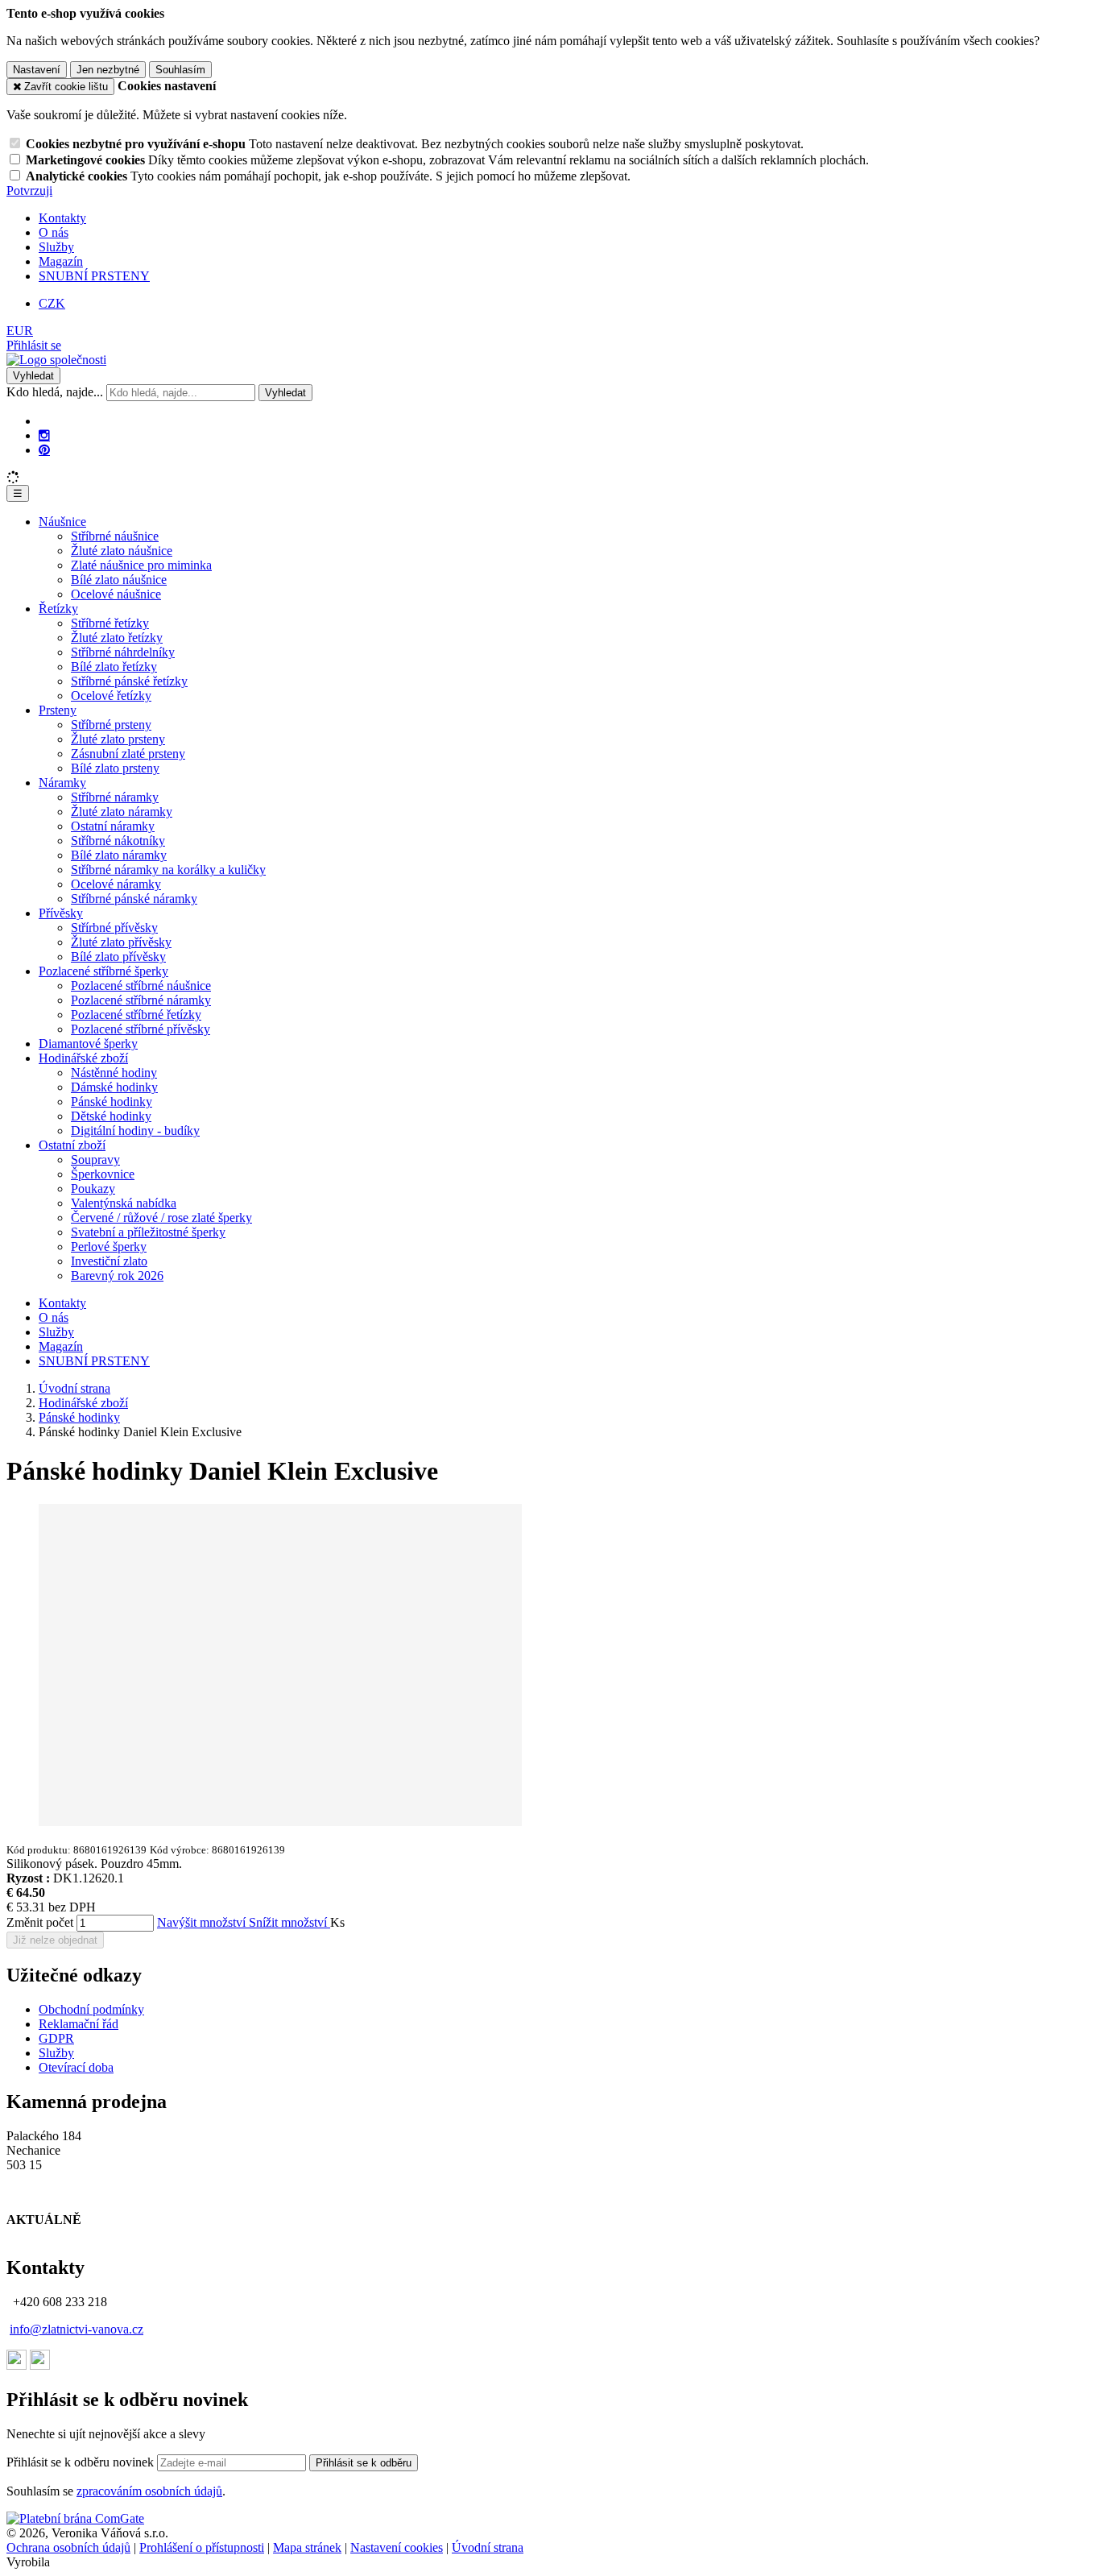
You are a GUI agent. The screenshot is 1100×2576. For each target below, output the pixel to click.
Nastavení (37, 70)
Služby (56, 247)
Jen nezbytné (108, 70)
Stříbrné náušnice (115, 536)
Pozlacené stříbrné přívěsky (141, 1029)
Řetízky (58, 609)
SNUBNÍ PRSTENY (94, 276)
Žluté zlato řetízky (117, 638)
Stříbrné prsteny (111, 725)
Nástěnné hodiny (114, 1073)
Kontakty (62, 218)
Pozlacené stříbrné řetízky (136, 1015)
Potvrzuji (29, 191)
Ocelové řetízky (111, 696)
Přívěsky (61, 913)
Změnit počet (40, 1922)
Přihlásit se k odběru (364, 2463)
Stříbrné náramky (115, 797)
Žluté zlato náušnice (122, 551)
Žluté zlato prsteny (118, 739)
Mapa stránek (307, 2547)
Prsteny (58, 710)
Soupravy (95, 1160)
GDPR (56, 2038)
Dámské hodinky (114, 1087)
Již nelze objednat (55, 1940)
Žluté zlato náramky (122, 812)
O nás (54, 232)
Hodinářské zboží (83, 1058)
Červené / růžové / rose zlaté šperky (161, 1218)
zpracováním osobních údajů (149, 2491)
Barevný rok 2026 (117, 1276)
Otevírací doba (76, 2067)
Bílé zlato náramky (119, 855)
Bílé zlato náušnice (119, 580)
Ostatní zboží (72, 1145)
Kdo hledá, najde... (55, 392)
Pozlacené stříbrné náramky (141, 1000)
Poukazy (93, 1189)
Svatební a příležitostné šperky (148, 1232)
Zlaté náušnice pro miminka (141, 565)
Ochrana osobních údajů (68, 2547)
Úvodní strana (488, 2547)
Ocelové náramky (116, 884)
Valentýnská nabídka (124, 1203)
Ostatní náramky (113, 826)
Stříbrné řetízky (110, 623)
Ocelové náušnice (116, 594)
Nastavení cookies (397, 2547)
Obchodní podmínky (91, 2009)
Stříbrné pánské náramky (134, 899)
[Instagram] (44, 436)
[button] (20, 331)
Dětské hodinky (111, 1116)
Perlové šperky (109, 1247)
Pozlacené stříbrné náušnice (141, 986)
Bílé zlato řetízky (114, 667)
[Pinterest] (44, 450)
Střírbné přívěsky (114, 928)
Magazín (61, 261)
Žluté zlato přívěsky (121, 942)
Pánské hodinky (112, 1102)
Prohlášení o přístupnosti (202, 2547)
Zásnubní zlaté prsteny (128, 754)
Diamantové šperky (88, 1044)
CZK (52, 303)
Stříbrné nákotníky (118, 841)
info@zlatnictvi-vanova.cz (77, 2329)
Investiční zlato (109, 1261)
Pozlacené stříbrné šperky (103, 971)
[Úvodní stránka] (56, 360)
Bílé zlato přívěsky (118, 957)
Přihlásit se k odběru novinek (82, 2462)
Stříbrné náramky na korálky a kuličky (168, 870)
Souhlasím (180, 70)
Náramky (62, 783)
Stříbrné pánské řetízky (129, 681)
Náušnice (62, 522)
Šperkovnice (103, 1174)
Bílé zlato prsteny (115, 768)
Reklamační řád (79, 2024)
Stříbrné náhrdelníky (123, 652)
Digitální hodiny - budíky (135, 1131)
